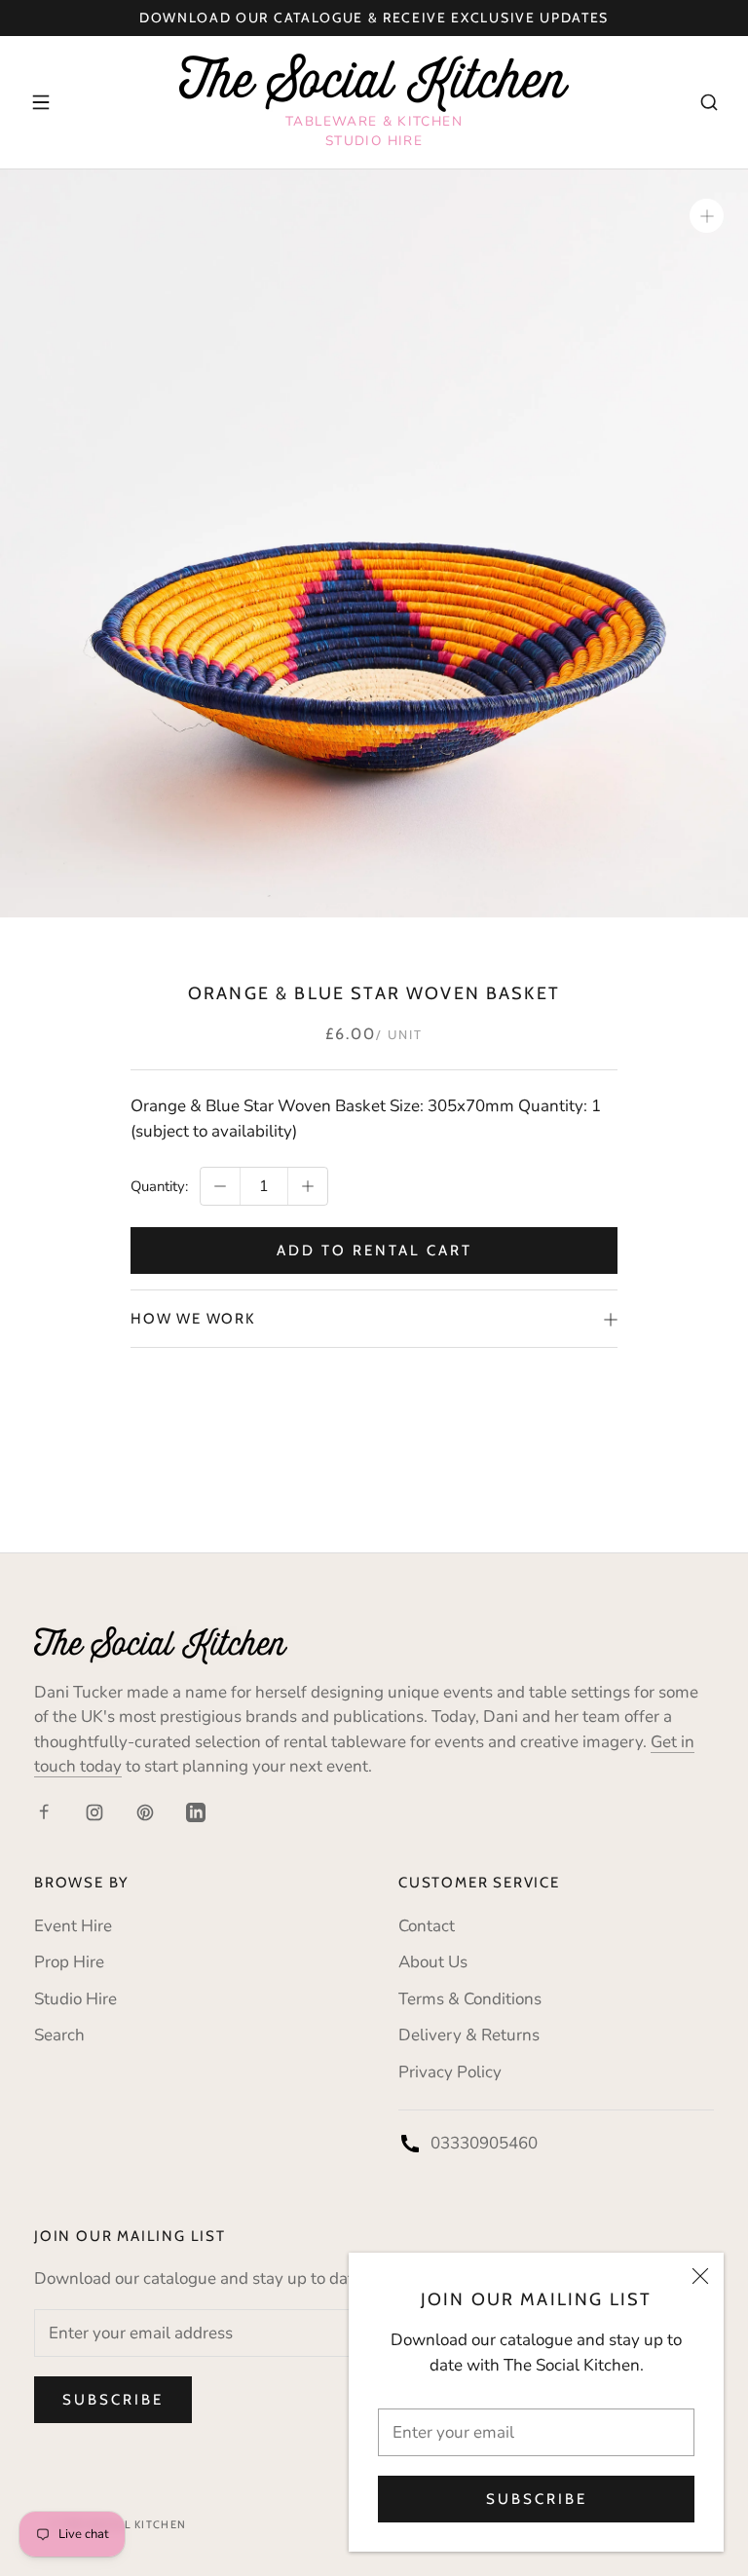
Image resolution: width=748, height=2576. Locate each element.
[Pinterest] (145, 1811)
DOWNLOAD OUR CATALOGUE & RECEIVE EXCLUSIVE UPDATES (374, 18)
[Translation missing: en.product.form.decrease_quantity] (220, 1186)
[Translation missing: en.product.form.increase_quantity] (308, 1186)
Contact (427, 1926)
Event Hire (73, 1926)
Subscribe (537, 2499)
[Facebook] (44, 1811)
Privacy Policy (450, 2072)
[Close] (700, 2276)
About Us (433, 1962)
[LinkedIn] (196, 1811)
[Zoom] (707, 216)
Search (59, 2035)
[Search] (709, 102)
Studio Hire (75, 1999)
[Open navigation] (41, 102)
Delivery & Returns (469, 2035)
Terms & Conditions (470, 1999)
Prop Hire (69, 1962)
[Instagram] (94, 1811)
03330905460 (484, 2143)
